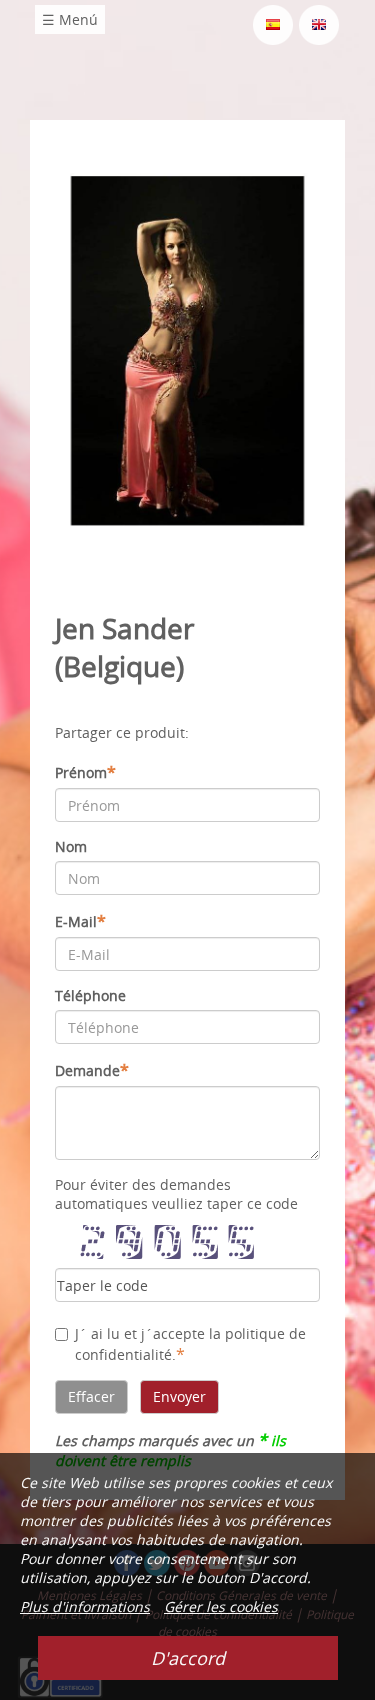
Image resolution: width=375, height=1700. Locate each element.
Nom (71, 846)
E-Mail (80, 921)
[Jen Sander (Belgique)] (187, 349)
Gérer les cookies (221, 1606)
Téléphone (90, 995)
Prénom (85, 772)
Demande (92, 1070)
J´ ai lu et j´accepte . (190, 1344)
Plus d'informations (85, 1606)
